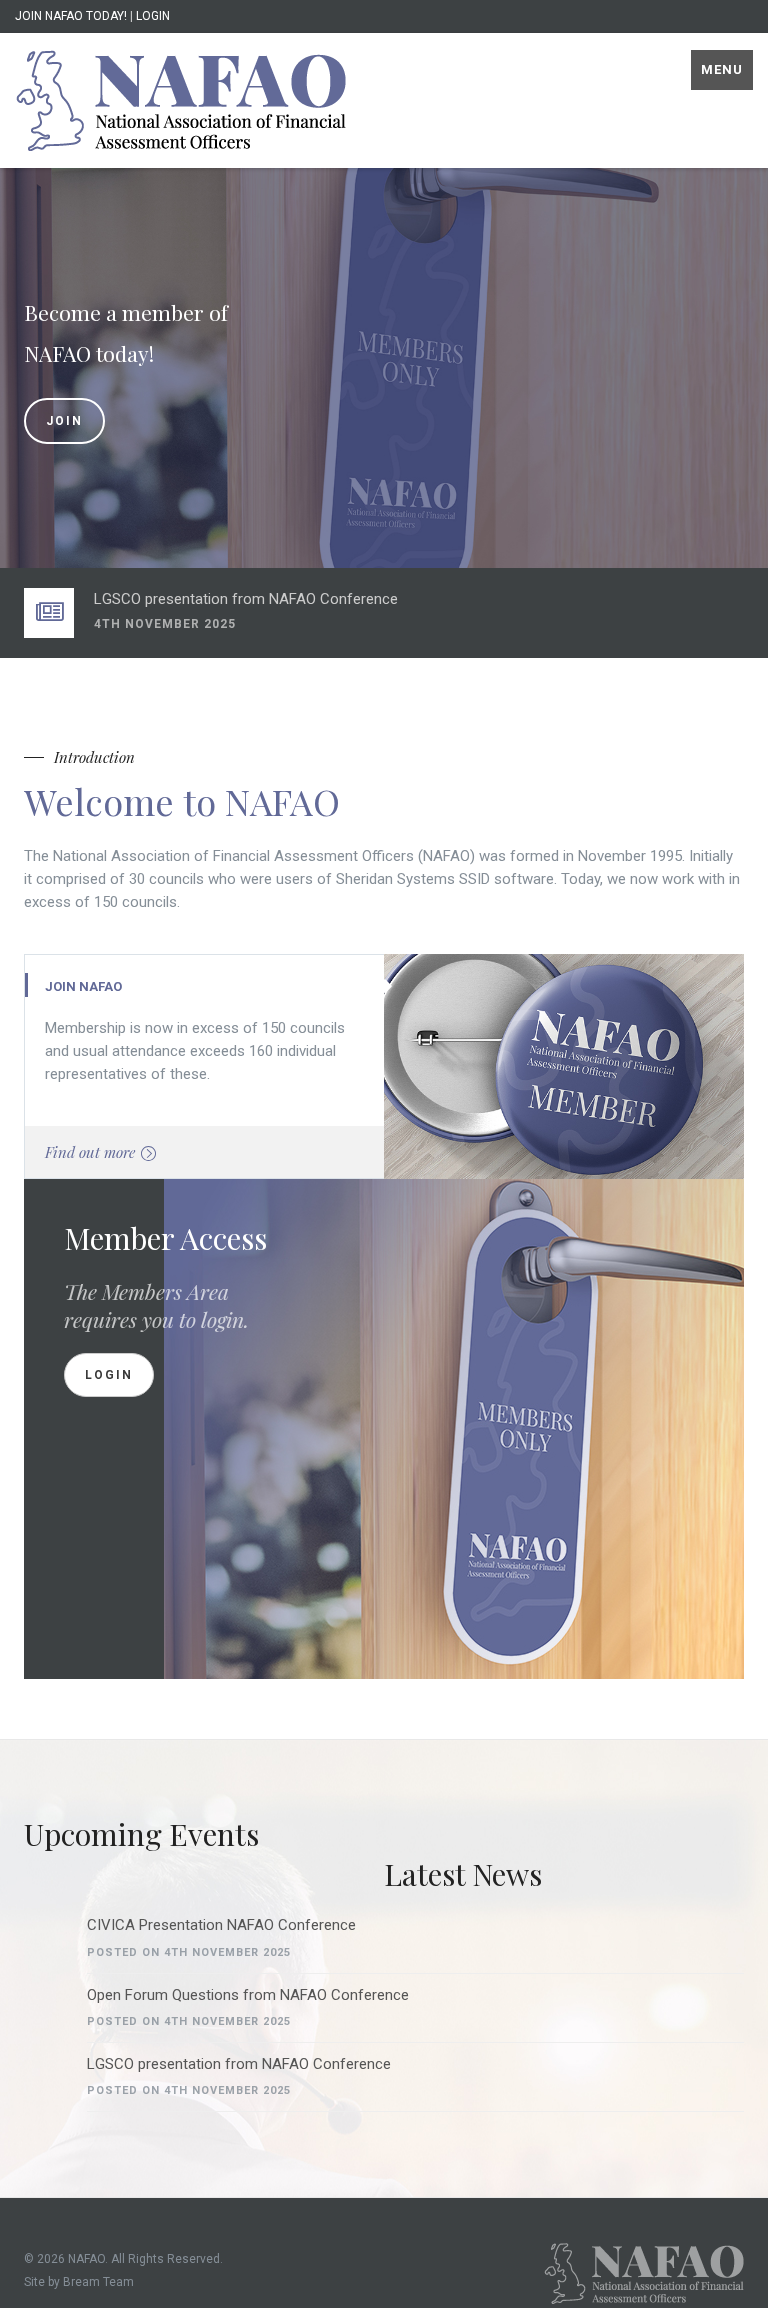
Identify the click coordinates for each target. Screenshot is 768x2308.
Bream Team (98, 2282)
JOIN (64, 421)
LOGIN (153, 16)
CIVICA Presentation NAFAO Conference (221, 1925)
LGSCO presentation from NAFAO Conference (246, 599)
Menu (722, 69)
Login (109, 1375)
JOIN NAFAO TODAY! (71, 16)
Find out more (90, 1152)
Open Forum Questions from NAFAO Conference (248, 1995)
